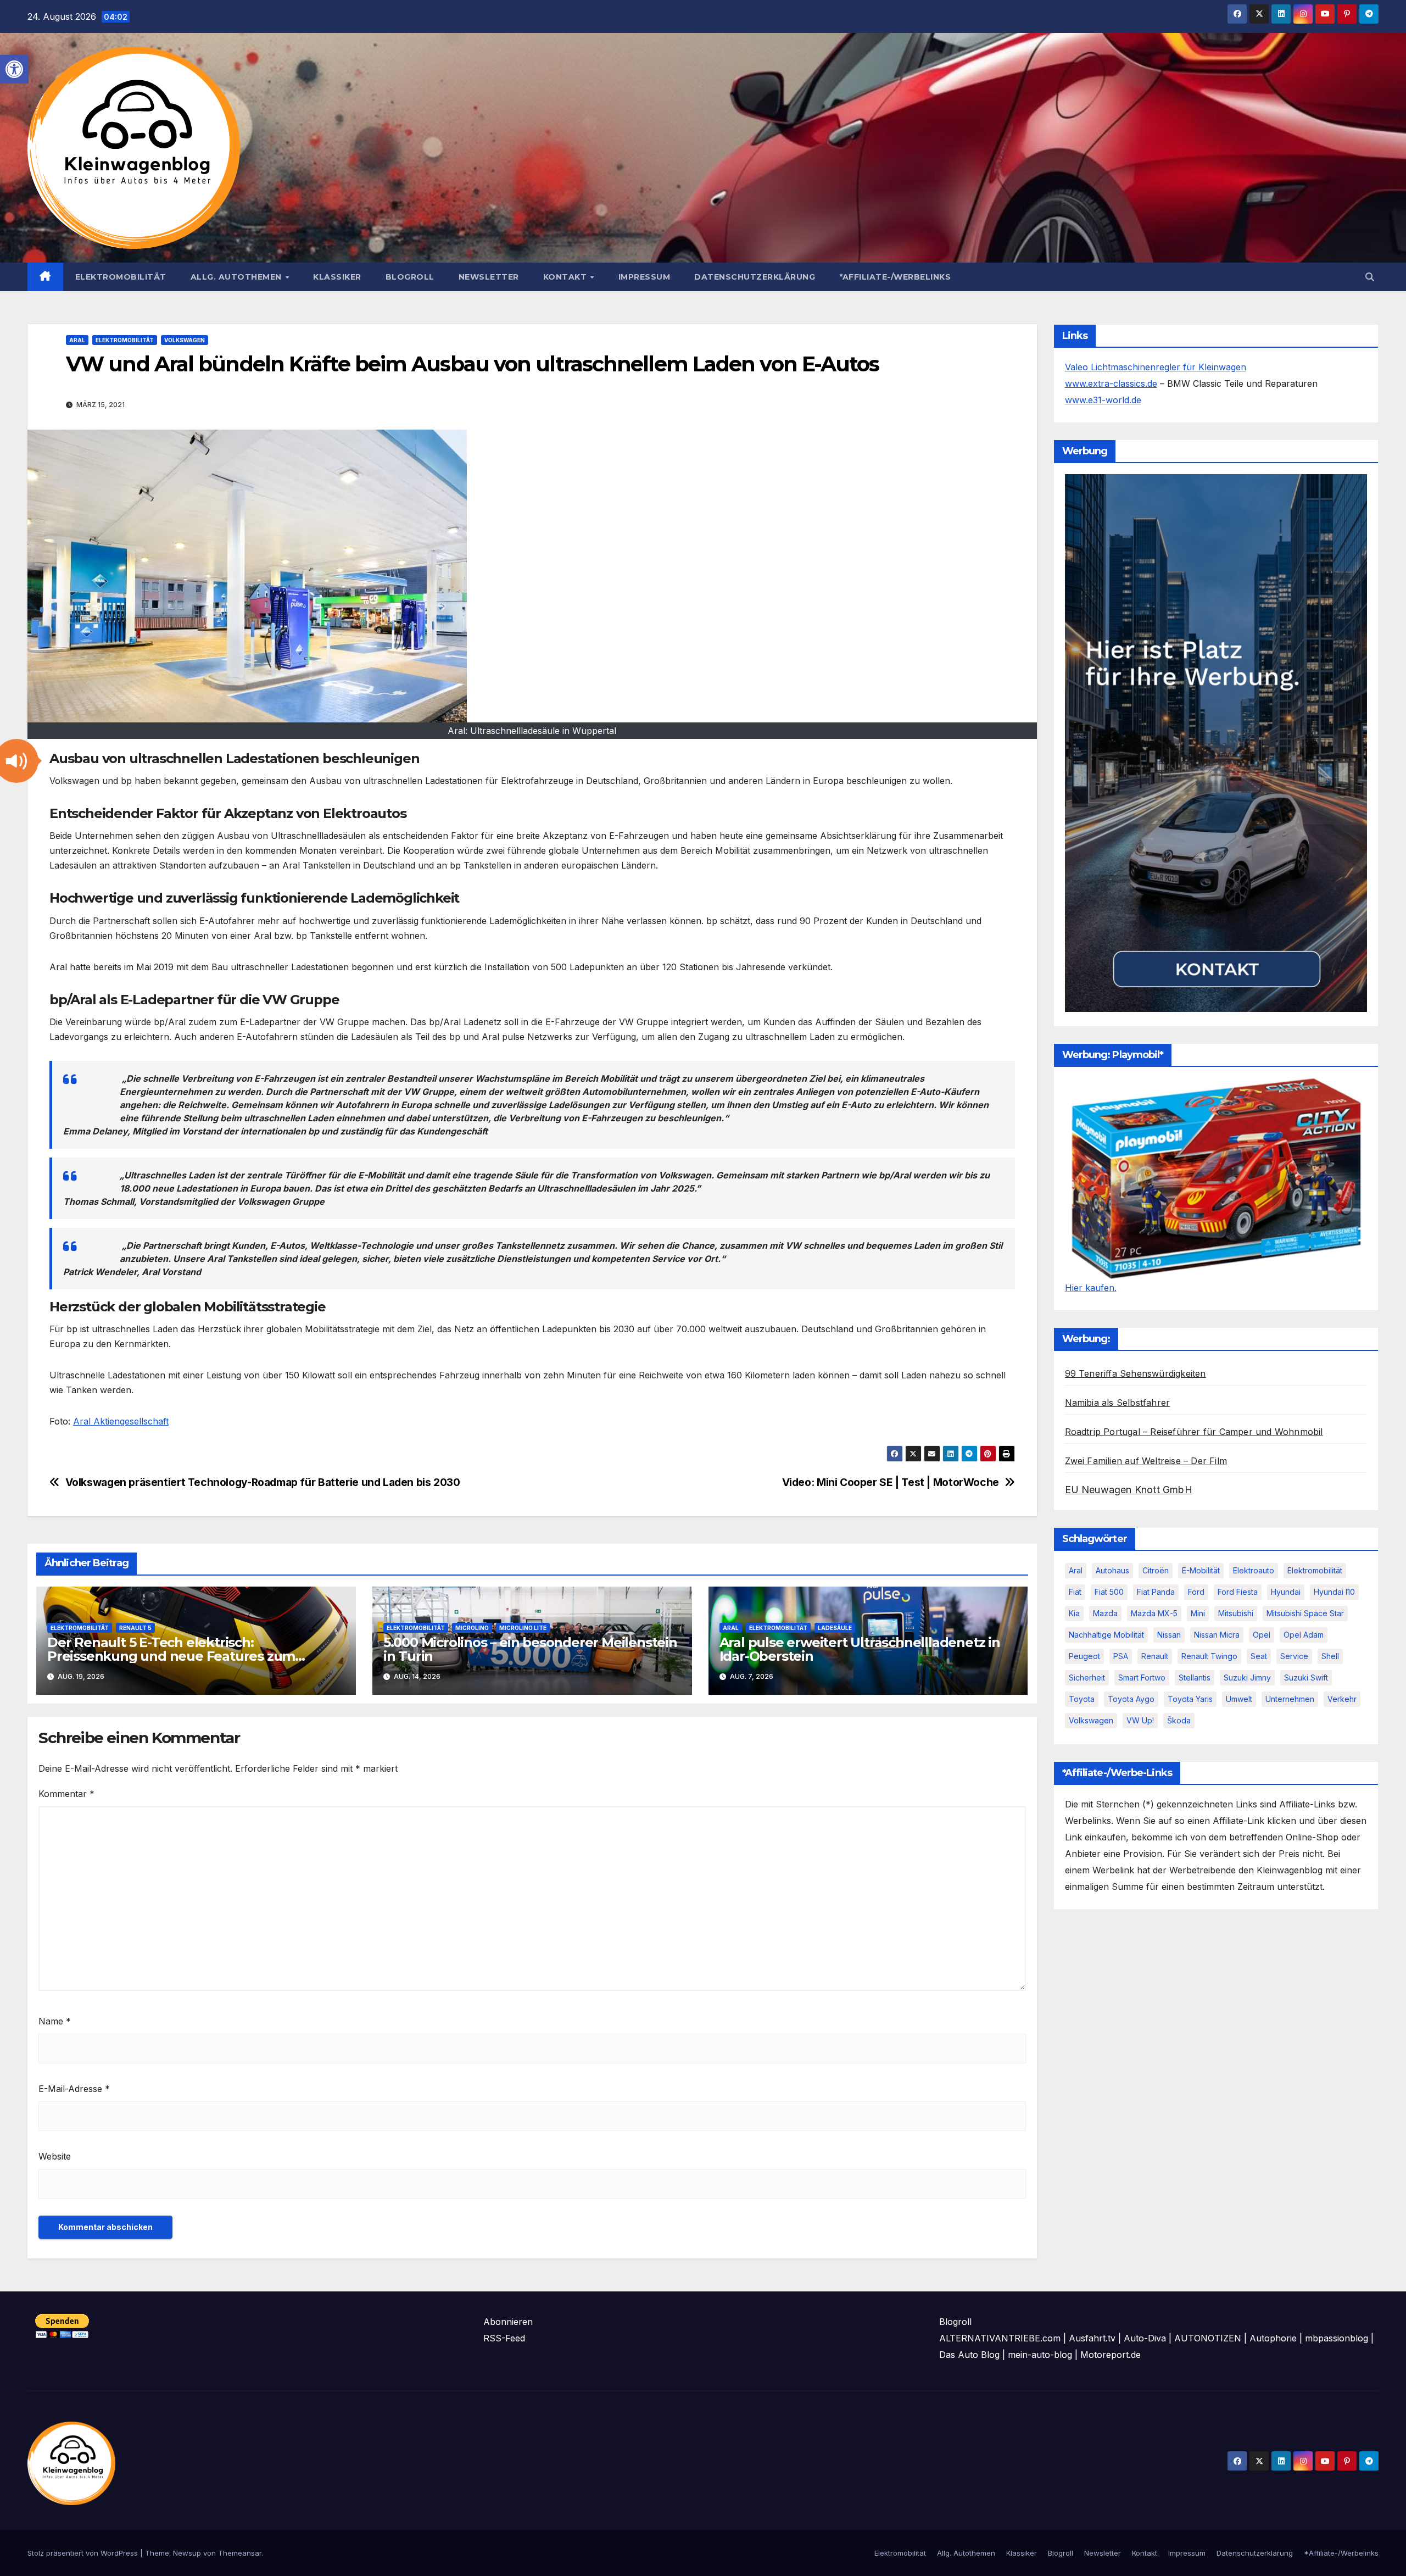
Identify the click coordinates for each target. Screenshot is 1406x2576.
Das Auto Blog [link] (969, 2355)
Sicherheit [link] (1087, 1678)
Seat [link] (1259, 1656)
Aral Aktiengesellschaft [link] (121, 1421)
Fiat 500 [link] (1109, 1592)
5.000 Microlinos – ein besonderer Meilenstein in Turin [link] (530, 1649)
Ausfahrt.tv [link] (1092, 2338)
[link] (14, 69)
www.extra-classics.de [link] (1111, 383)
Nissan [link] (1169, 1635)
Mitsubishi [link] (1236, 1613)
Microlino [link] (472, 1628)
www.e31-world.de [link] (1103, 400)
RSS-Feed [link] (504, 2338)
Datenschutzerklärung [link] (755, 277)
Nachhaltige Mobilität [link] (1106, 1635)
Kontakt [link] (566, 277)
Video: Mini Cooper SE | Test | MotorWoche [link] (891, 1482)
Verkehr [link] (1342, 1699)
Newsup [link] (187, 2553)
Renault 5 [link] (135, 1628)
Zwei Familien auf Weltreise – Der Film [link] (1146, 1461)
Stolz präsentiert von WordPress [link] (84, 2553)
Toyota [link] (1082, 1699)
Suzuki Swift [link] (1306, 1678)
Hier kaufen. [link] (1091, 1288)
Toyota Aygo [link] (1131, 1699)
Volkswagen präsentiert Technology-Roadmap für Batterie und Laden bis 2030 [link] (263, 1482)
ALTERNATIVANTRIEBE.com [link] (1000, 2338)
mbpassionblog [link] (1337, 2338)
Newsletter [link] (489, 277)
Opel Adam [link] (1304, 1635)
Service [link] (1294, 1656)
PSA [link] (1121, 1656)
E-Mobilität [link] (1201, 1570)
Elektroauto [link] (1254, 1570)
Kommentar (66, 1794)
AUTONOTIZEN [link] (1208, 2338)
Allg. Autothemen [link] (238, 277)
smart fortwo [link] (1142, 1678)
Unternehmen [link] (1290, 1699)
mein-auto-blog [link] (1040, 2355)
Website (55, 2156)
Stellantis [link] (1195, 1678)
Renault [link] (1155, 1656)
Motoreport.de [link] (1111, 2355)
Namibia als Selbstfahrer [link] (1118, 1403)
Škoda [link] (1179, 1720)
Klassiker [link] (337, 277)
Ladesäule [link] (835, 1628)
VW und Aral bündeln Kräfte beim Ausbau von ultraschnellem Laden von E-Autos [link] (473, 364)
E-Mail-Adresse (74, 2089)
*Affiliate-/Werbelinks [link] (895, 277)
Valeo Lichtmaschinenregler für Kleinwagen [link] (1156, 367)
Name (55, 2021)
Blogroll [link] (410, 277)
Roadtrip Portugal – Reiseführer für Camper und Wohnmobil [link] (1194, 1432)
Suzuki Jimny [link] (1247, 1678)
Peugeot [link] (1084, 1656)
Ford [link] (1196, 1592)
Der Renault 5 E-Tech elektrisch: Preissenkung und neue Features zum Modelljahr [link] (171, 1656)
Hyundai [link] (1286, 1592)
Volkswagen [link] (185, 340)
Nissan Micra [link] (1217, 1635)
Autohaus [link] (1112, 1570)
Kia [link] (1074, 1613)
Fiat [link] (1075, 1592)
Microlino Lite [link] (523, 1628)
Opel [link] (1262, 1635)
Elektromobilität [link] (121, 277)
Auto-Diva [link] (1145, 2338)
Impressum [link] (645, 277)
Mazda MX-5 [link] (1154, 1613)
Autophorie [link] (1273, 2338)
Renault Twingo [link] (1209, 1656)
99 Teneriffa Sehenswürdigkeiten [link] (1136, 1373)
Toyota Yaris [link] (1190, 1699)
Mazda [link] (1105, 1613)
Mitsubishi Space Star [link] (1305, 1613)
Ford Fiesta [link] (1238, 1592)
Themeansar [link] (240, 2553)
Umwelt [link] (1239, 1699)
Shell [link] (1330, 1656)
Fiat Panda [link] (1156, 1592)
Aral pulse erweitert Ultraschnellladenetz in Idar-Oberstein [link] (860, 1649)
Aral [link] (77, 340)
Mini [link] (1198, 1613)
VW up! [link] (1140, 1720)
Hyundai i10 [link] (1334, 1592)
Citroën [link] (1156, 1570)
